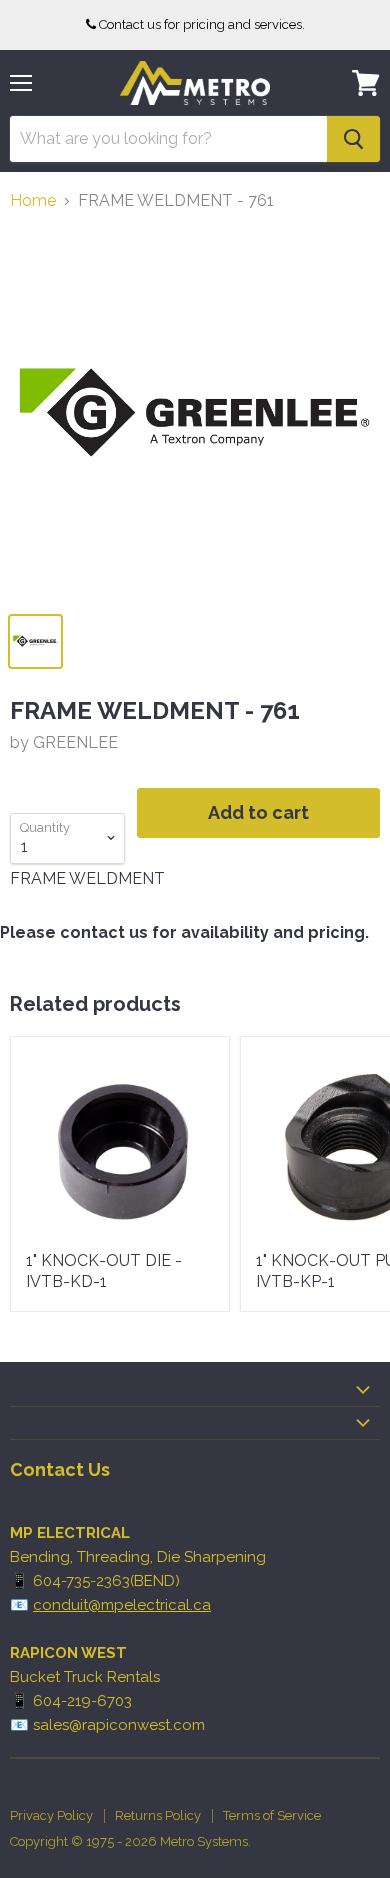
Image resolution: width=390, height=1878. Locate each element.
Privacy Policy (51, 1815)
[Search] (353, 139)
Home (33, 201)
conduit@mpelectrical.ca (122, 1605)
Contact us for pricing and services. (202, 24)
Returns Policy (158, 1815)
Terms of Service (272, 1815)
